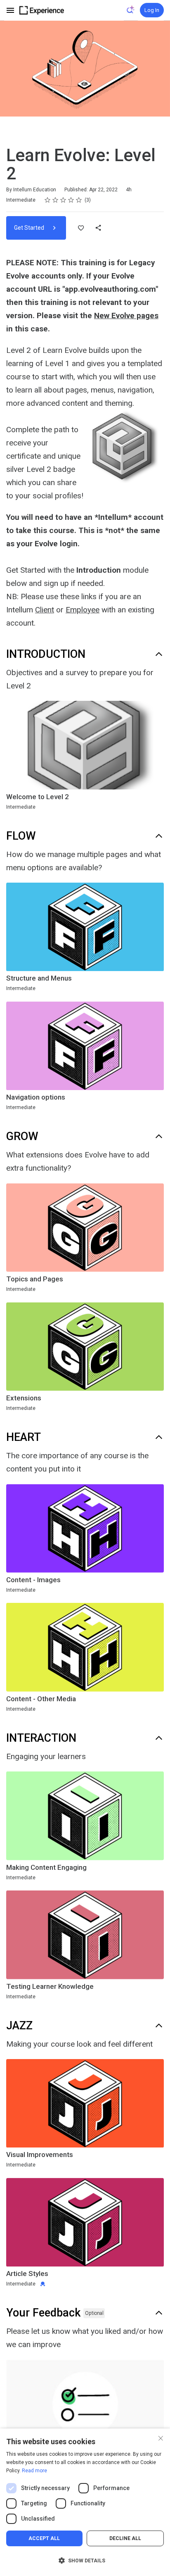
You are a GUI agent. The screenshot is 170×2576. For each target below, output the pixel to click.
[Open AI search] (131, 10)
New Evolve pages (126, 315)
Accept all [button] (44, 2538)
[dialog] (85, 2502)
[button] (85, 2561)
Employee (83, 610)
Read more (34, 2471)
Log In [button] (152, 10)
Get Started (30, 228)
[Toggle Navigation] (11, 10)
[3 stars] (63, 200)
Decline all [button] (125, 2538)
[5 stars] (79, 200)
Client (45, 610)
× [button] (161, 2437)
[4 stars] (71, 200)
